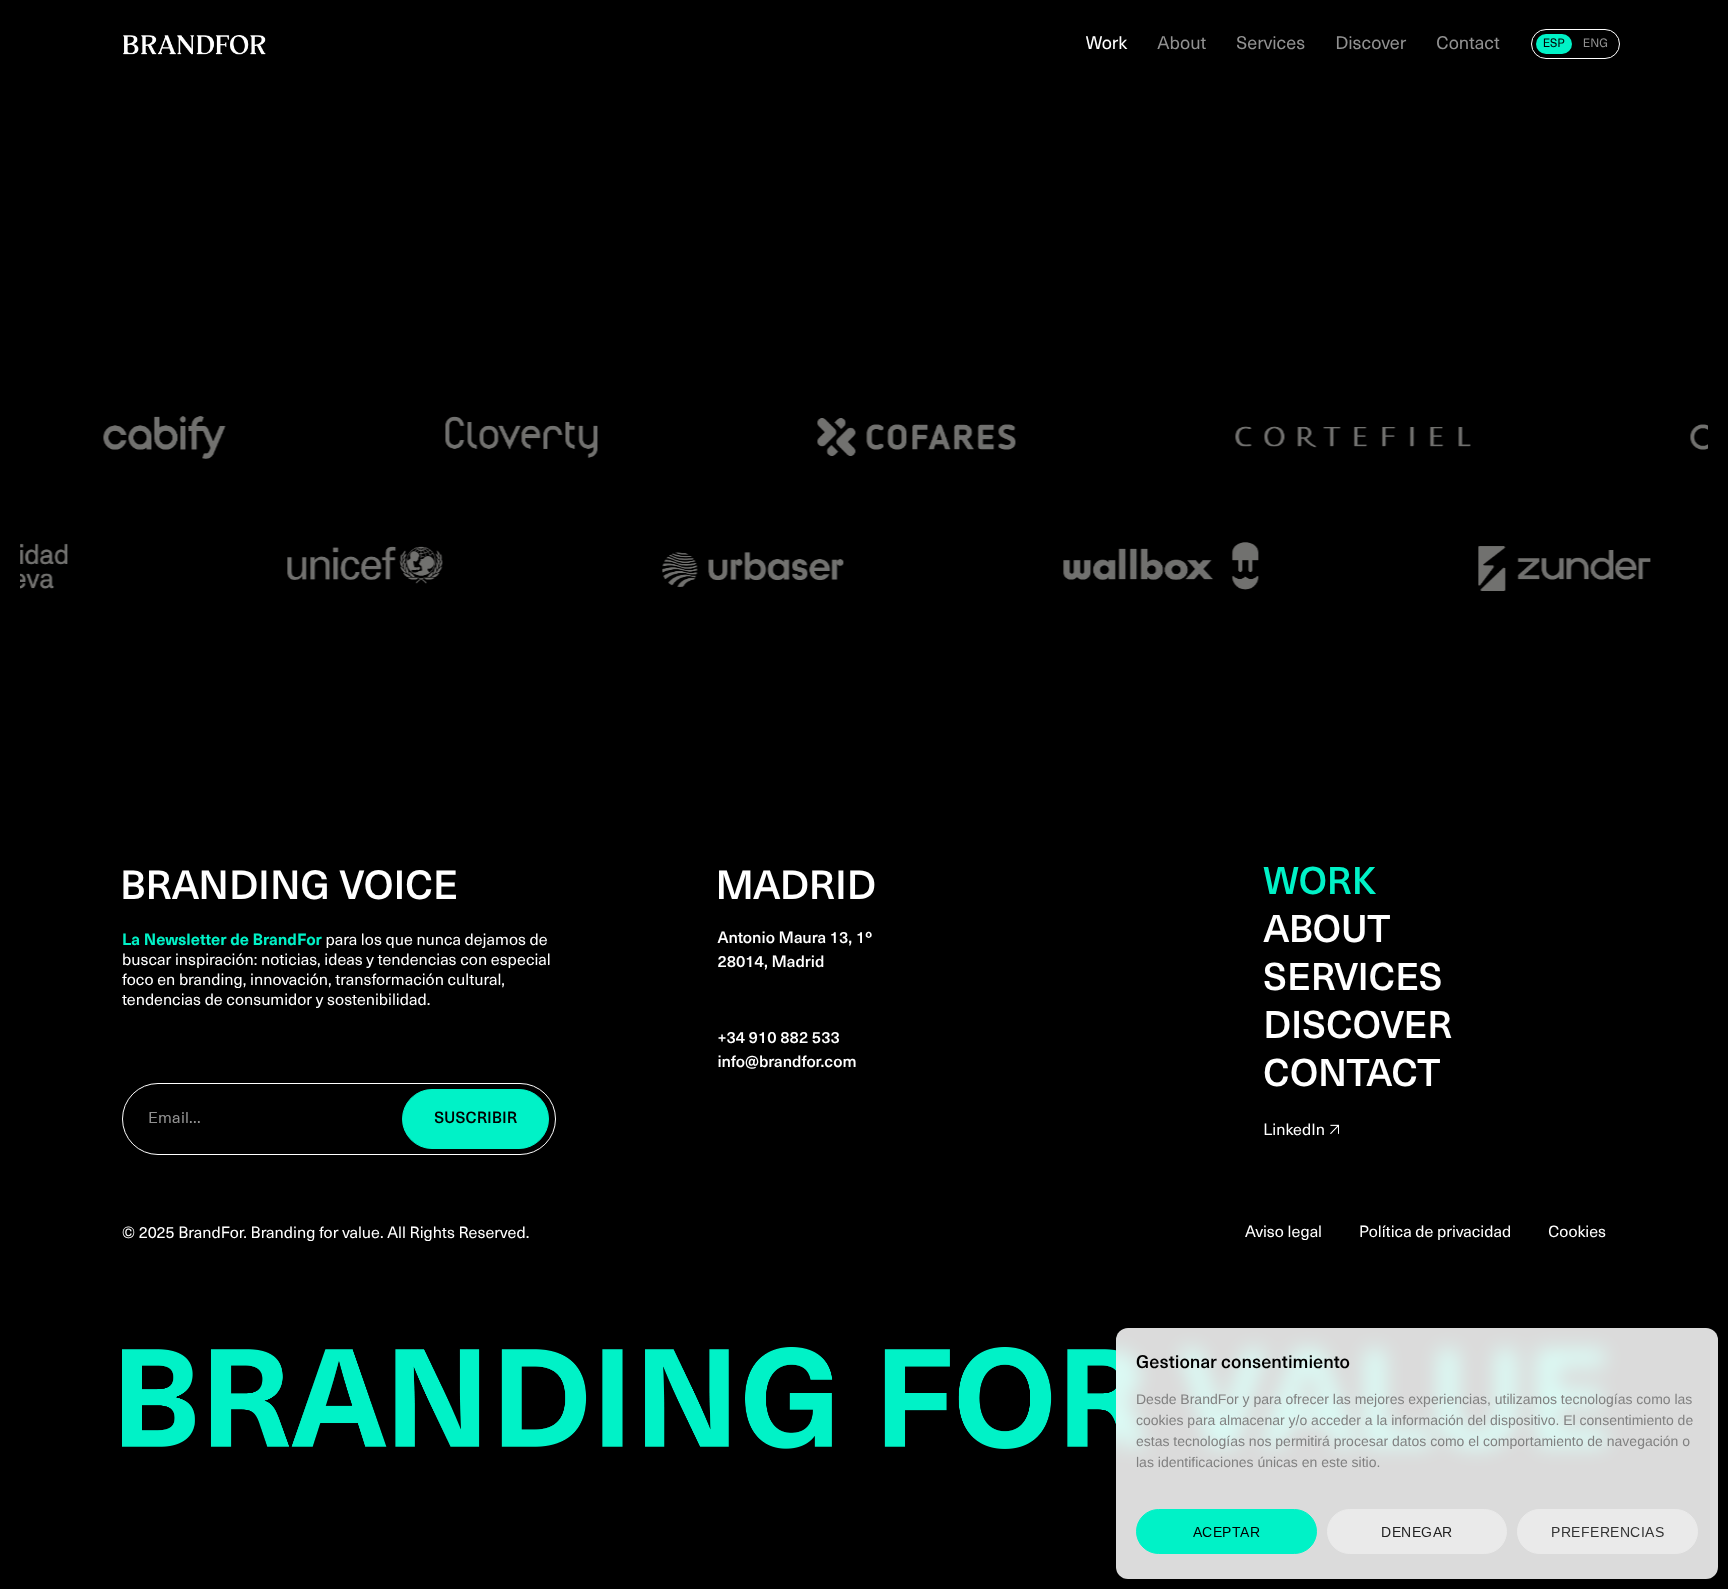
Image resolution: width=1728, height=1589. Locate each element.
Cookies (1577, 1231)
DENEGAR (1417, 1532)
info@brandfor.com (786, 1061)
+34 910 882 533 (778, 1037)
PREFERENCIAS (1607, 1532)
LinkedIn (1294, 1129)
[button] (476, 1119)
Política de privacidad (1435, 1231)
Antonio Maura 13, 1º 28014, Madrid (794, 949)
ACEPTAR (1227, 1532)
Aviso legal (1283, 1231)
